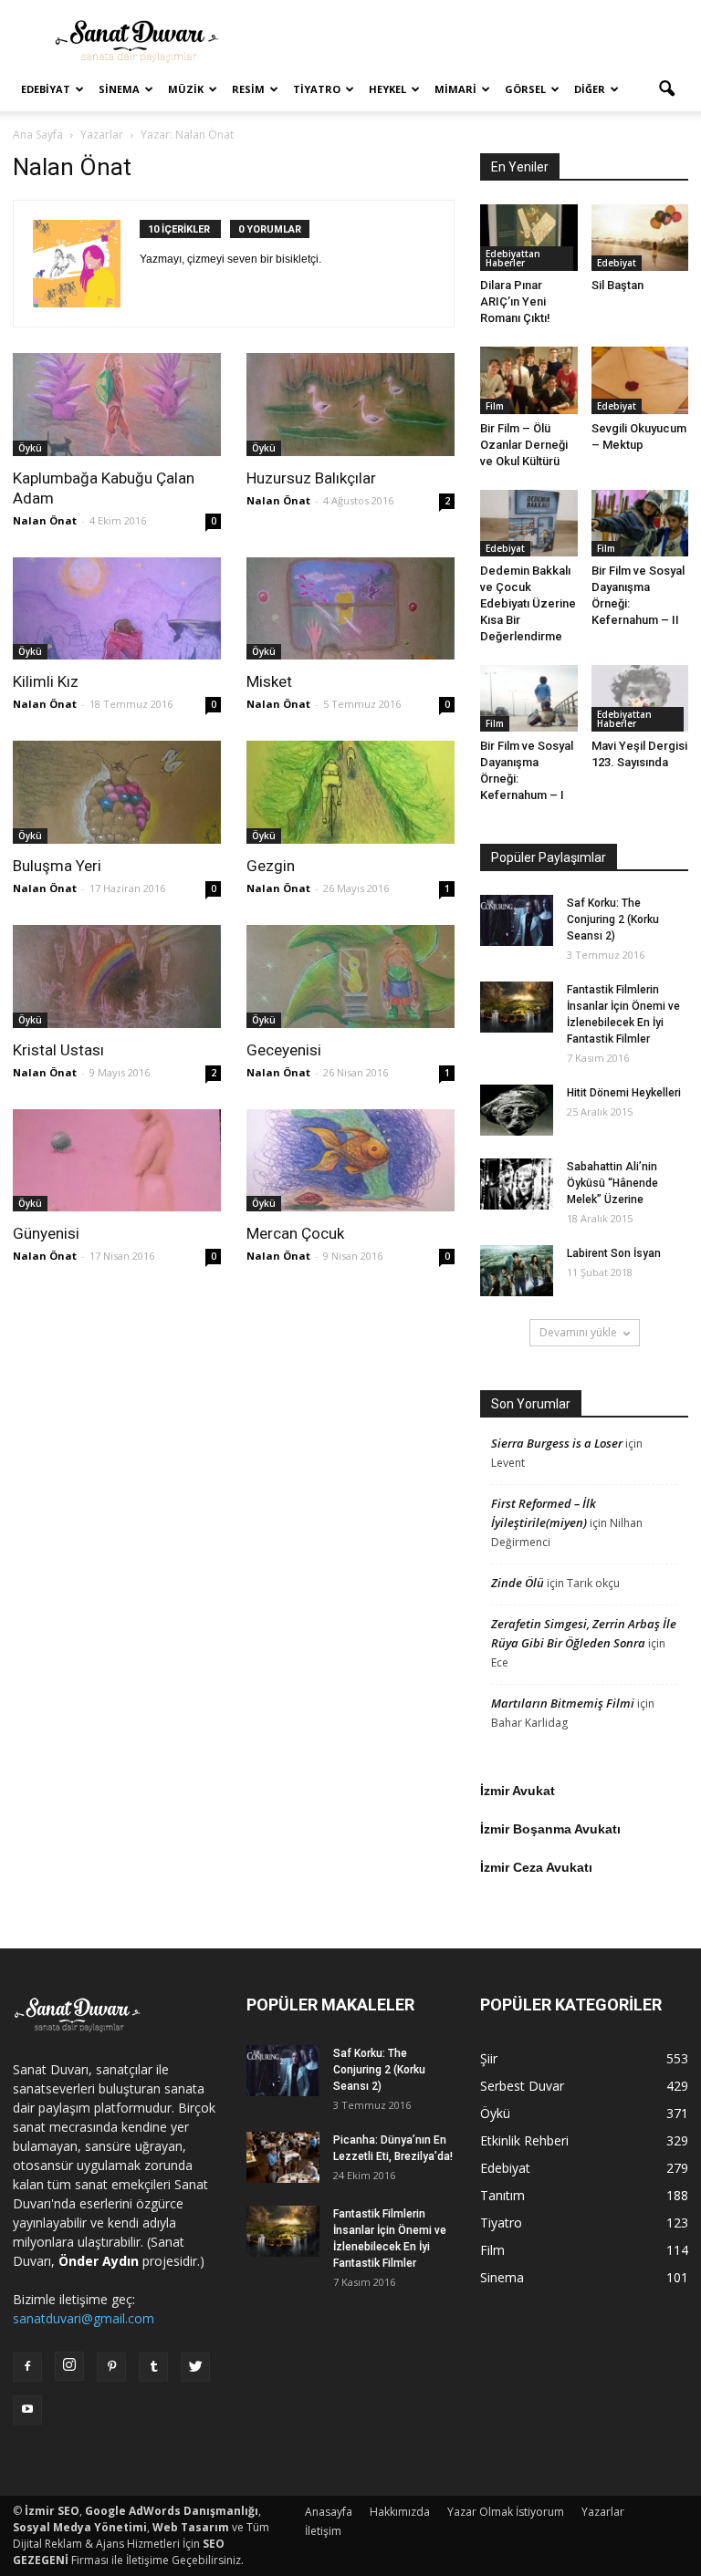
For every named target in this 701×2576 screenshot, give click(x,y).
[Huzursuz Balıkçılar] (350, 405)
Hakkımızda (400, 2512)
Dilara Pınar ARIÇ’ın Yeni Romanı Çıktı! (515, 301)
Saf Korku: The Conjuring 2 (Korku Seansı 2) (613, 919)
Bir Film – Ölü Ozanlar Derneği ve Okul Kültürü (524, 445)
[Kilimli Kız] (117, 609)
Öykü (30, 448)
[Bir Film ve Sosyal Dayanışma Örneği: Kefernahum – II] (640, 523)
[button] (666, 89)
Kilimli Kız (46, 681)
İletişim (323, 2531)
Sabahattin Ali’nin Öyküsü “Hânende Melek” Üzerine (612, 1183)
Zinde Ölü (518, 1583)
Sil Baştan (617, 285)
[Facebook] (27, 2367)
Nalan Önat (45, 520)
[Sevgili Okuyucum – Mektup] (640, 380)
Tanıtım (502, 2195)
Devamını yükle (578, 1332)
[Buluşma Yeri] (117, 792)
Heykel (387, 89)
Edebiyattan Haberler (513, 258)
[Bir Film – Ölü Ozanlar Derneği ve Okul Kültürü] (529, 380)
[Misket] (350, 609)
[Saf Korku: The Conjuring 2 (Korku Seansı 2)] (517, 920)
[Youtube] (27, 2410)
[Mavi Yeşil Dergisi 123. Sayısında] (640, 698)
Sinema (119, 89)
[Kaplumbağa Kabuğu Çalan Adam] (117, 405)
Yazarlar (603, 2512)
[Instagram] (69, 2366)
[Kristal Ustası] (117, 976)
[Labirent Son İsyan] (517, 1271)
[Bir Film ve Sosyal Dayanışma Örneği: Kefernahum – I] (529, 698)
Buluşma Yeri (57, 866)
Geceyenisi (284, 1050)
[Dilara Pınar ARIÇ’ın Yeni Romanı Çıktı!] (529, 238)
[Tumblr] (153, 2367)
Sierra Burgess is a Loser (557, 1443)
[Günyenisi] (117, 1161)
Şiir (489, 2058)
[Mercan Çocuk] (350, 1161)
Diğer (590, 89)
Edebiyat (46, 89)
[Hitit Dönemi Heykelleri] (517, 1110)
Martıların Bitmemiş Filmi (563, 1703)
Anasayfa (329, 2512)
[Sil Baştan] (640, 238)
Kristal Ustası (58, 1050)
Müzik (186, 89)
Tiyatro (317, 89)
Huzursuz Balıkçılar (311, 478)
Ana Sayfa (38, 135)
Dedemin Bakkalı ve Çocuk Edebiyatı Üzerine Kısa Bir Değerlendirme (528, 603)
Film (495, 406)
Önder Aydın (99, 2261)
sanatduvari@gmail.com (84, 2318)
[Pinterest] (111, 2367)
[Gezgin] (350, 792)
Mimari (455, 89)
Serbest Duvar (522, 2086)
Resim (248, 89)
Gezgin (271, 866)
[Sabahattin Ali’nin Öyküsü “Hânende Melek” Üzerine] (517, 1184)
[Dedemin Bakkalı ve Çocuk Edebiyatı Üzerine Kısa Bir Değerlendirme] (529, 523)
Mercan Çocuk (295, 1233)
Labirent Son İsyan (614, 1253)
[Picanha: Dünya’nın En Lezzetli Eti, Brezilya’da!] (283, 2157)
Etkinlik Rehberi (524, 2140)
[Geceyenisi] (350, 976)
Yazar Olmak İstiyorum (506, 2512)
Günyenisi (46, 1233)
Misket (269, 681)
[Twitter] (195, 2367)
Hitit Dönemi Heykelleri (624, 1093)
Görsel (525, 89)
